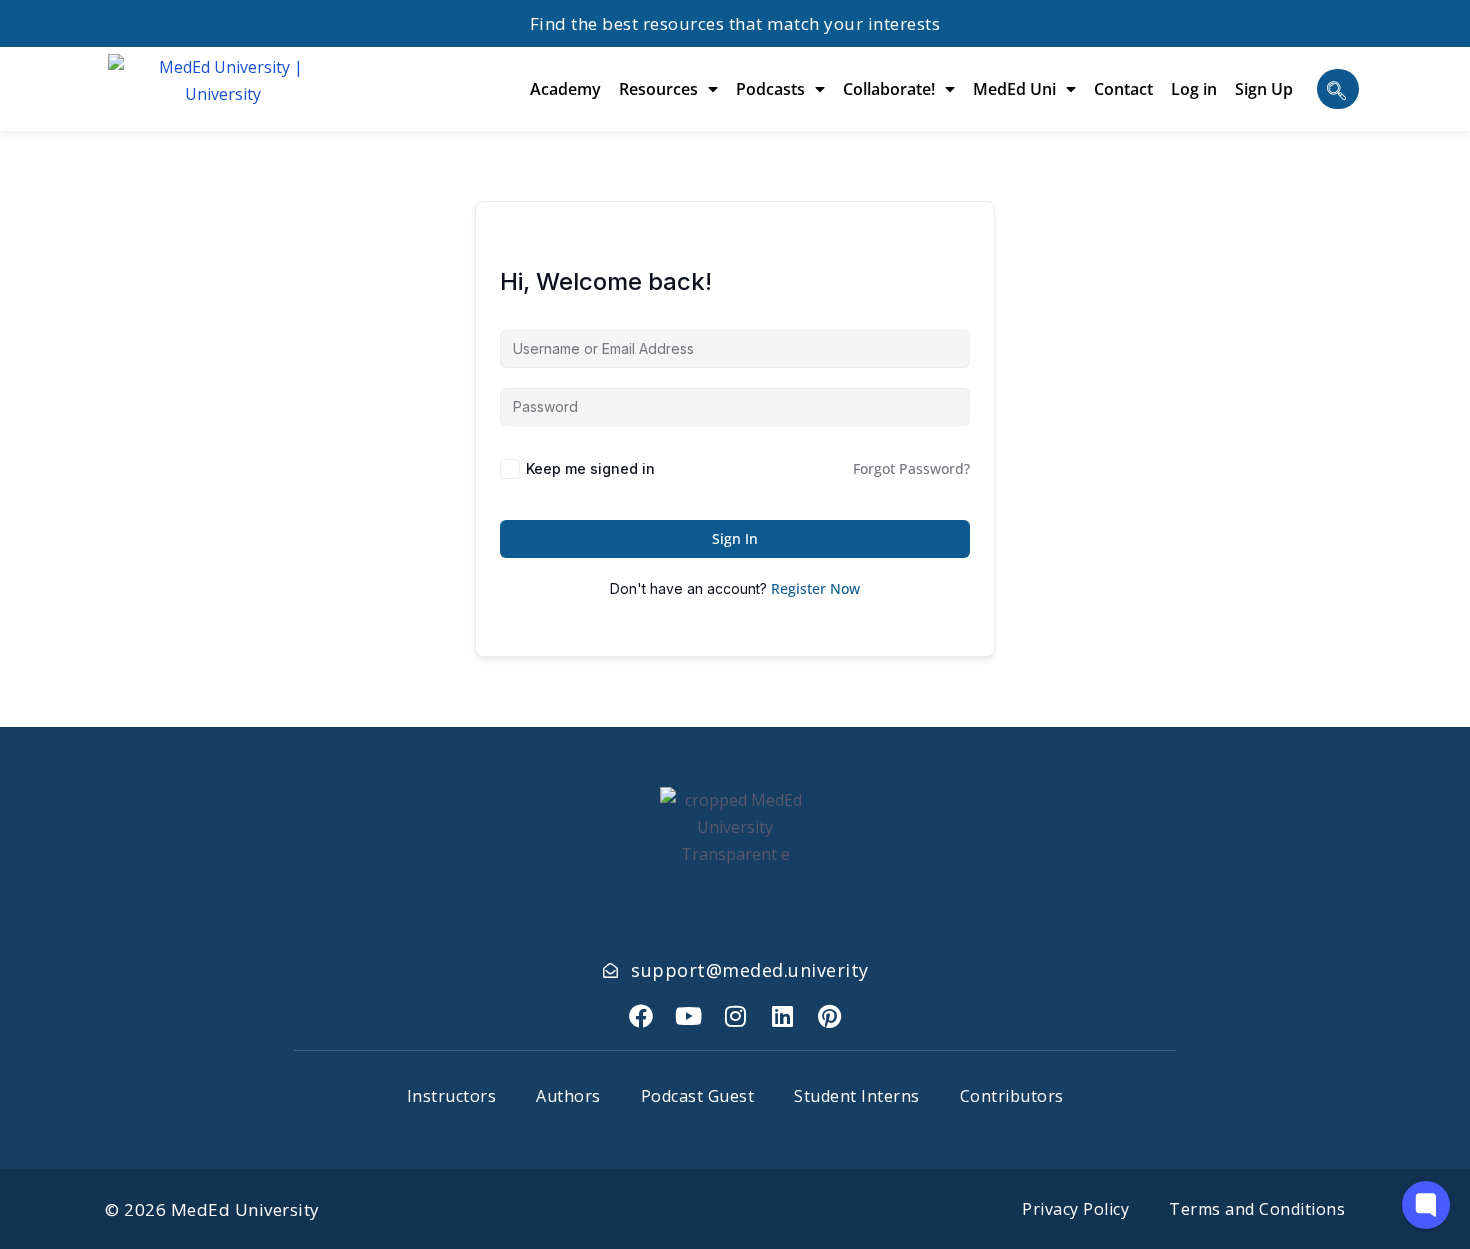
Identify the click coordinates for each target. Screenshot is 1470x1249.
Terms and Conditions (1257, 1209)
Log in (1194, 89)
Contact (1123, 89)
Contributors (1012, 1096)
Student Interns (857, 1096)
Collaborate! (889, 89)
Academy (565, 89)
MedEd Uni (1014, 89)
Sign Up (1264, 89)
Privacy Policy (1075, 1209)
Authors (568, 1096)
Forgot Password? (911, 468)
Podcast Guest (698, 1096)
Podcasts (770, 89)
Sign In (735, 538)
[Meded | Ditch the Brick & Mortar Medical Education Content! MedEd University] (223, 89)
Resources (658, 89)
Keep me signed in (590, 468)
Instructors (452, 1096)
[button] (1338, 89)
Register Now (815, 588)
